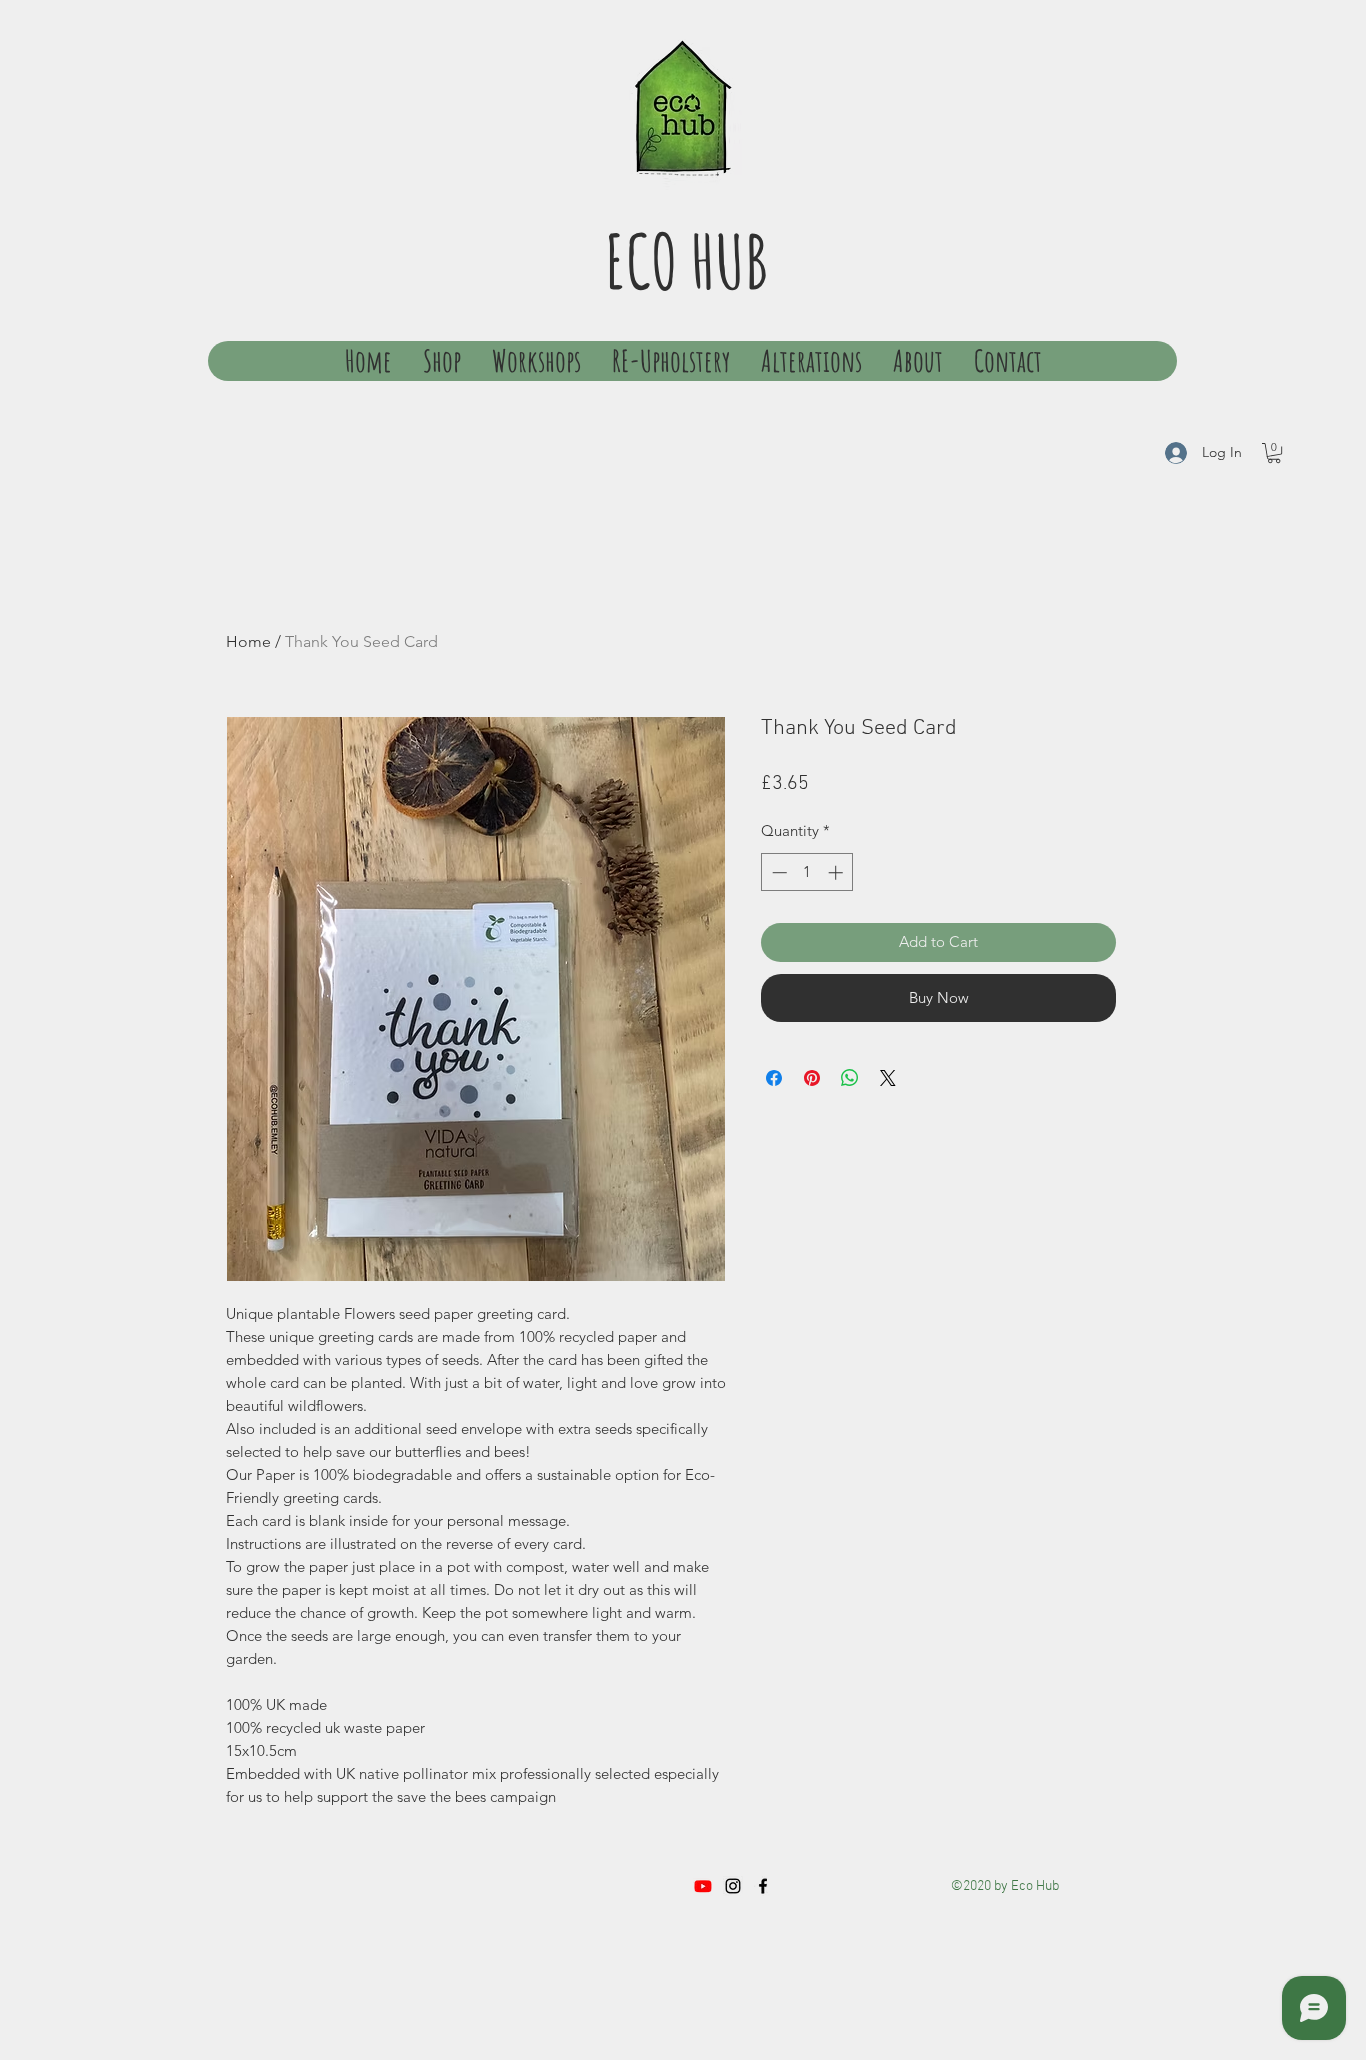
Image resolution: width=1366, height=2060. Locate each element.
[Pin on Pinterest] (812, 1078)
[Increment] (837, 872)
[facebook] (763, 1886)
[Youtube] (703, 1886)
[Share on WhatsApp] (850, 1078)
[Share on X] (888, 1078)
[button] (1274, 453)
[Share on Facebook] (774, 1078)
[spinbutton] (807, 872)
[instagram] (733, 1886)
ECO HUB (686, 260)
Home (248, 641)
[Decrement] (777, 872)
